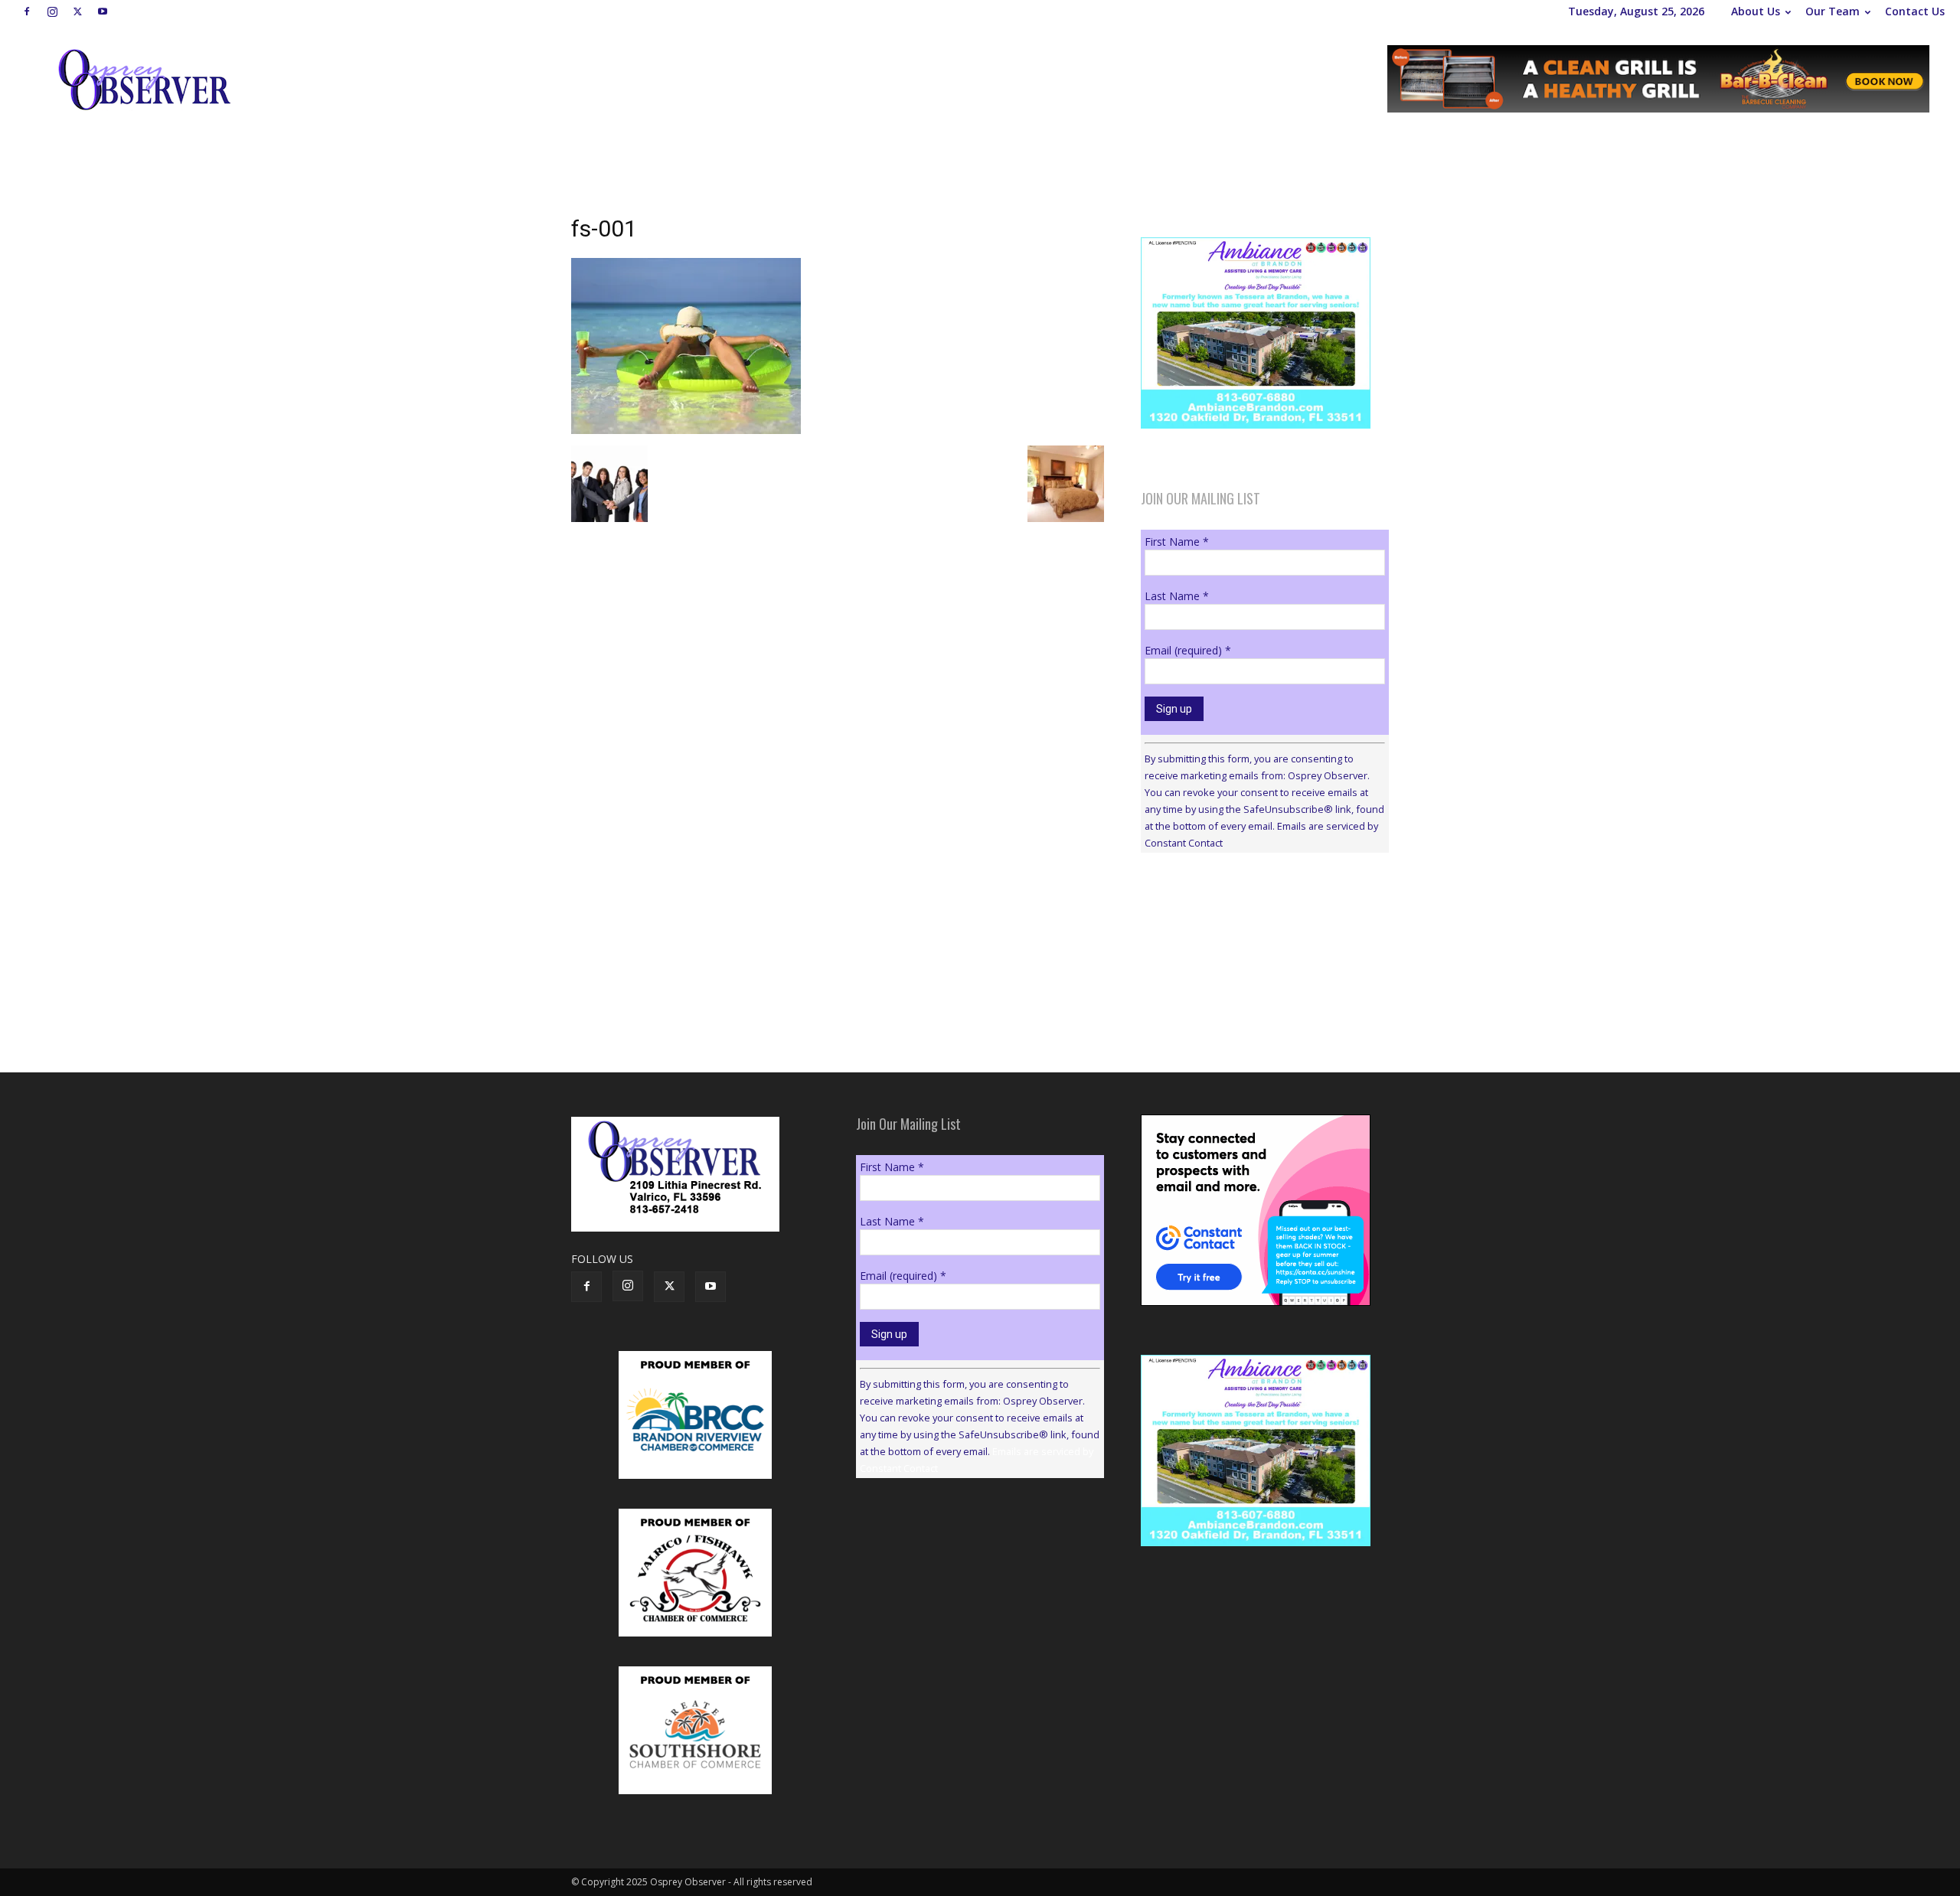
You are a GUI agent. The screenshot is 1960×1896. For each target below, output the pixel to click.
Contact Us (1915, 11)
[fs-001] (686, 430)
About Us (1756, 11)
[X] (77, 11)
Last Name (1177, 596)
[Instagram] (52, 11)
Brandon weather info (1256, 1005)
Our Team (1833, 11)
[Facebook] (27, 11)
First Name (1177, 542)
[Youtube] (103, 11)
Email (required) (1188, 650)
